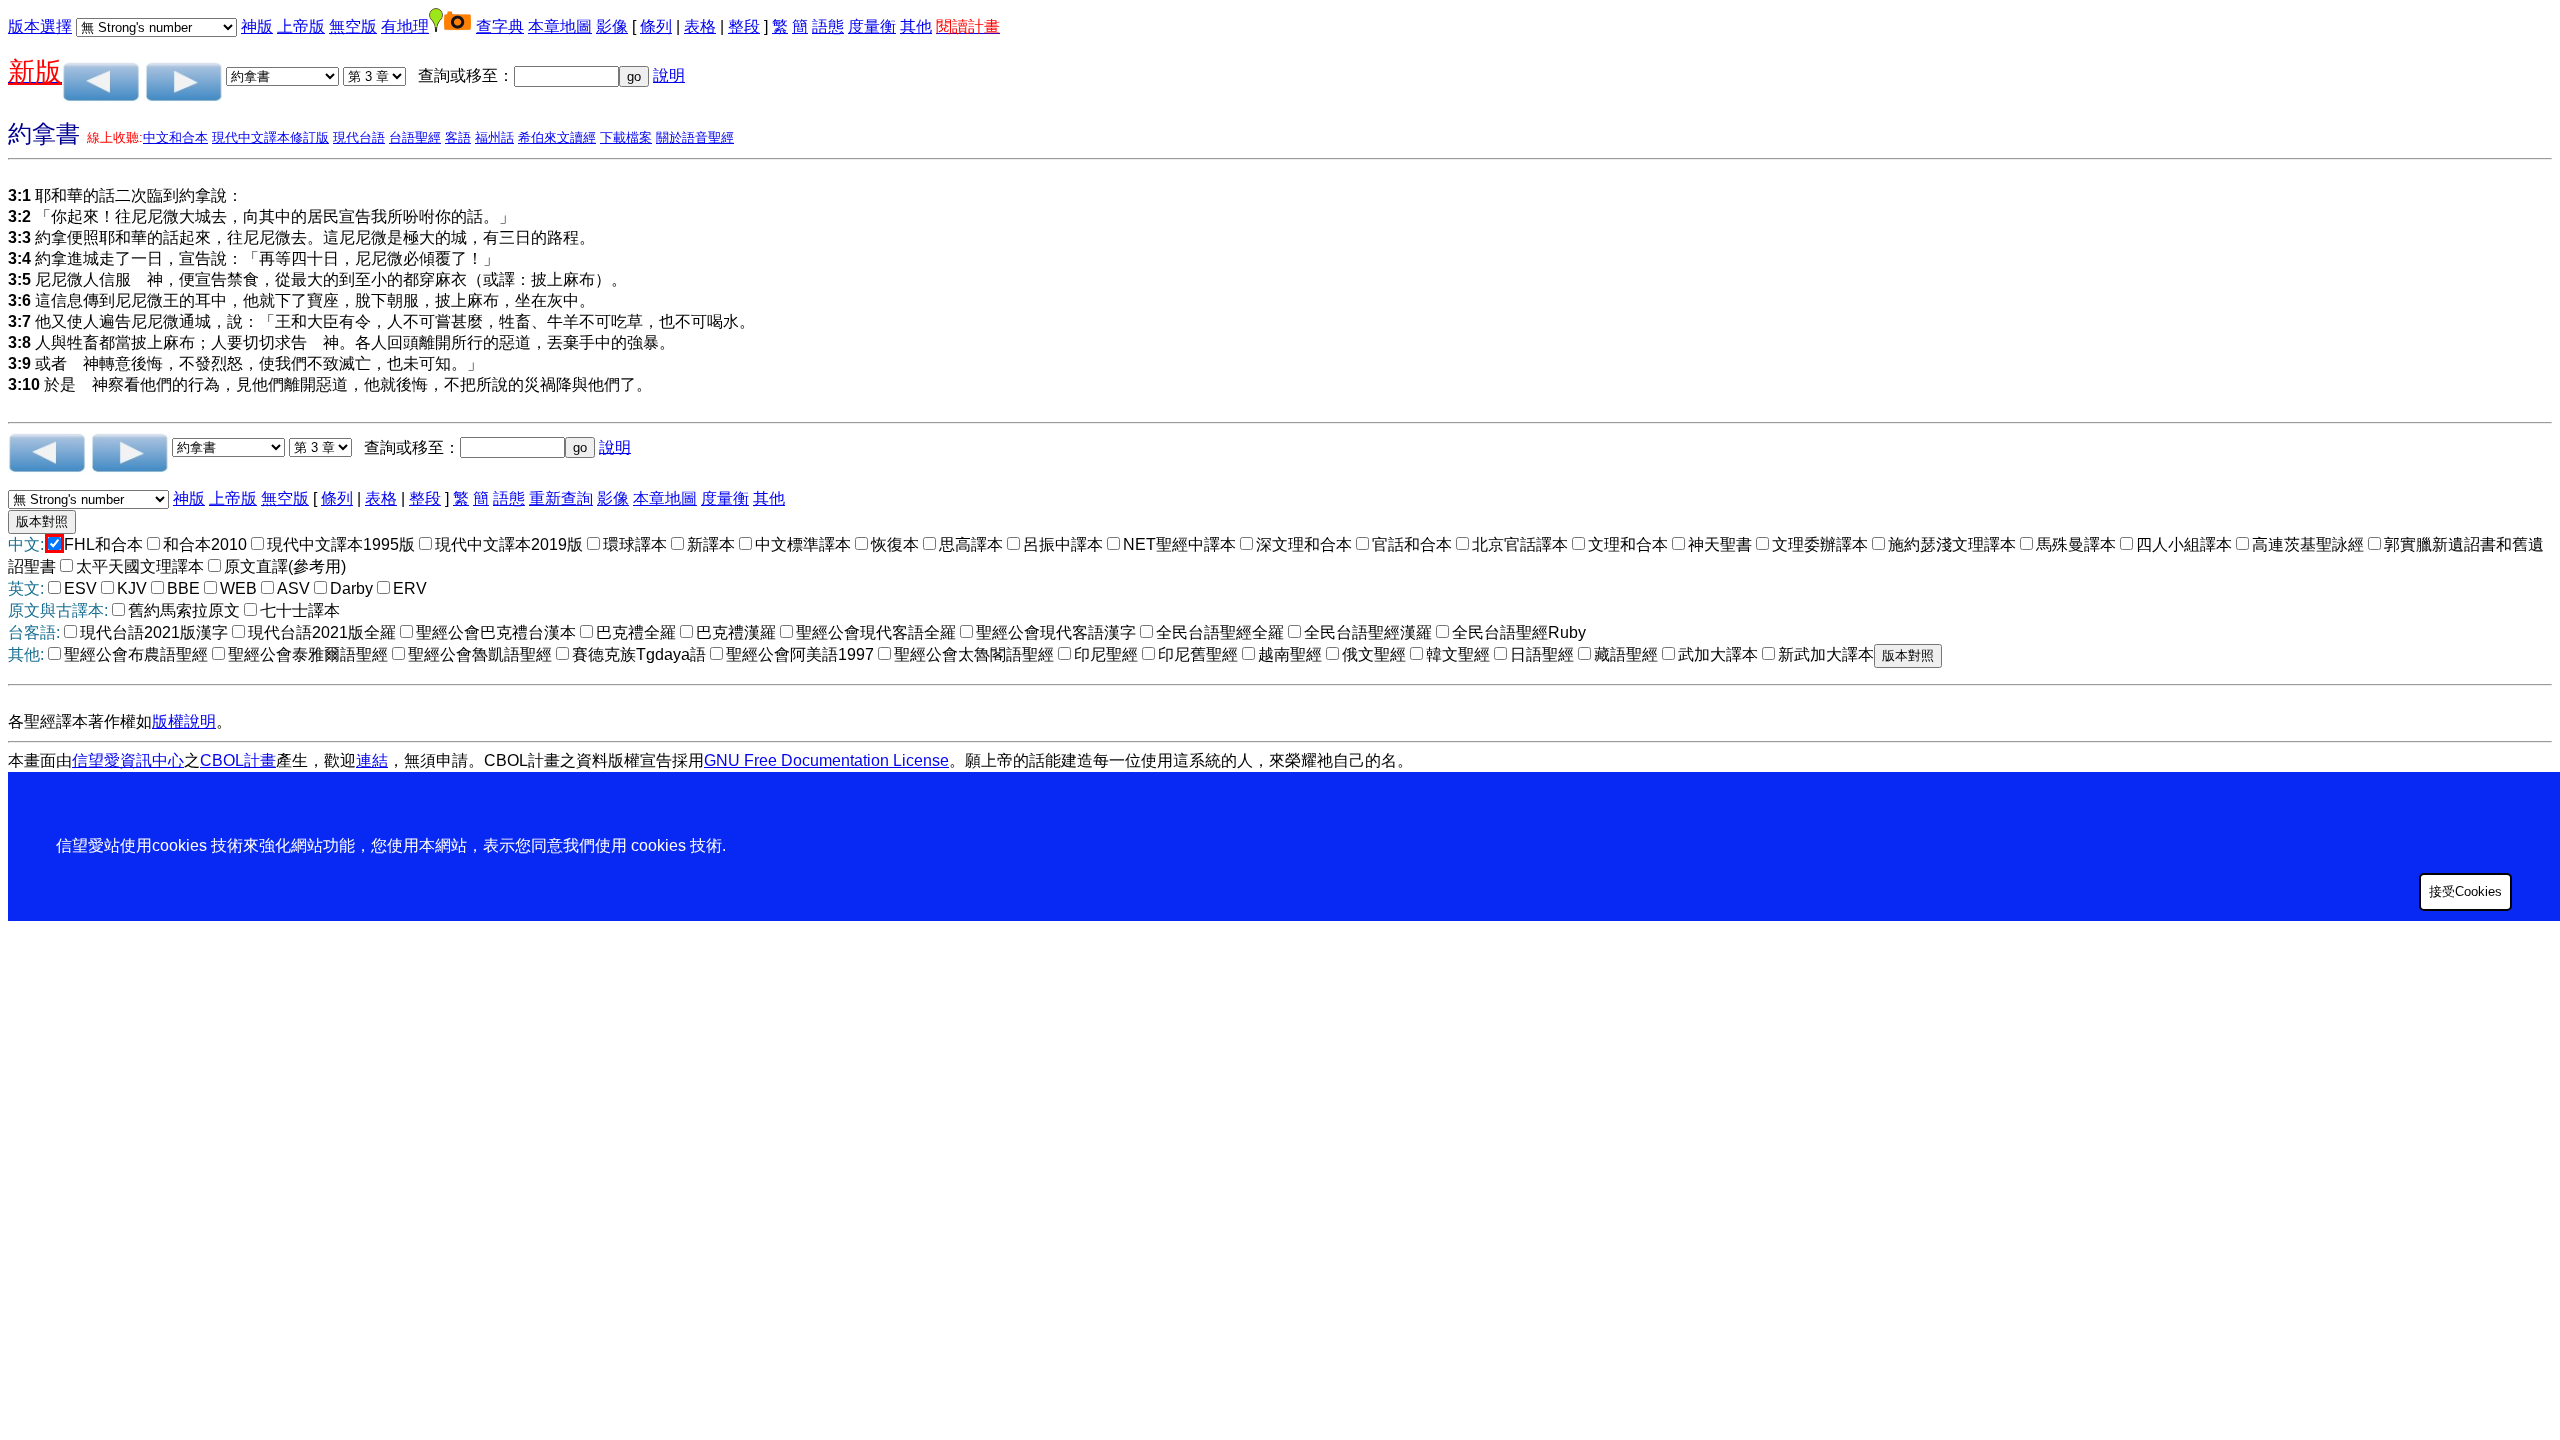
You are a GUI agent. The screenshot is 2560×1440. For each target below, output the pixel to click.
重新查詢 (561, 498)
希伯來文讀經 (557, 137)
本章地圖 (560, 26)
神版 (257, 26)
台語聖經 (415, 137)
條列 (656, 26)
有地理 (405, 26)
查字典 (500, 26)
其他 (916, 26)
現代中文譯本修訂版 (270, 137)
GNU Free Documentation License (826, 760)
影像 (612, 26)
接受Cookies (2465, 891)
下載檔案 (626, 137)
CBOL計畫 (238, 760)
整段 (744, 26)
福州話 (494, 137)
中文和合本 (175, 137)
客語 (458, 137)
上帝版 (301, 26)
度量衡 (872, 26)
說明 (669, 75)
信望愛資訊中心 (128, 760)
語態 (828, 26)
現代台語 (359, 137)
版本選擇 (40, 26)
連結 (372, 760)
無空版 (353, 26)
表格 (700, 26)
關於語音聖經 (695, 137)
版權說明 (184, 721)
